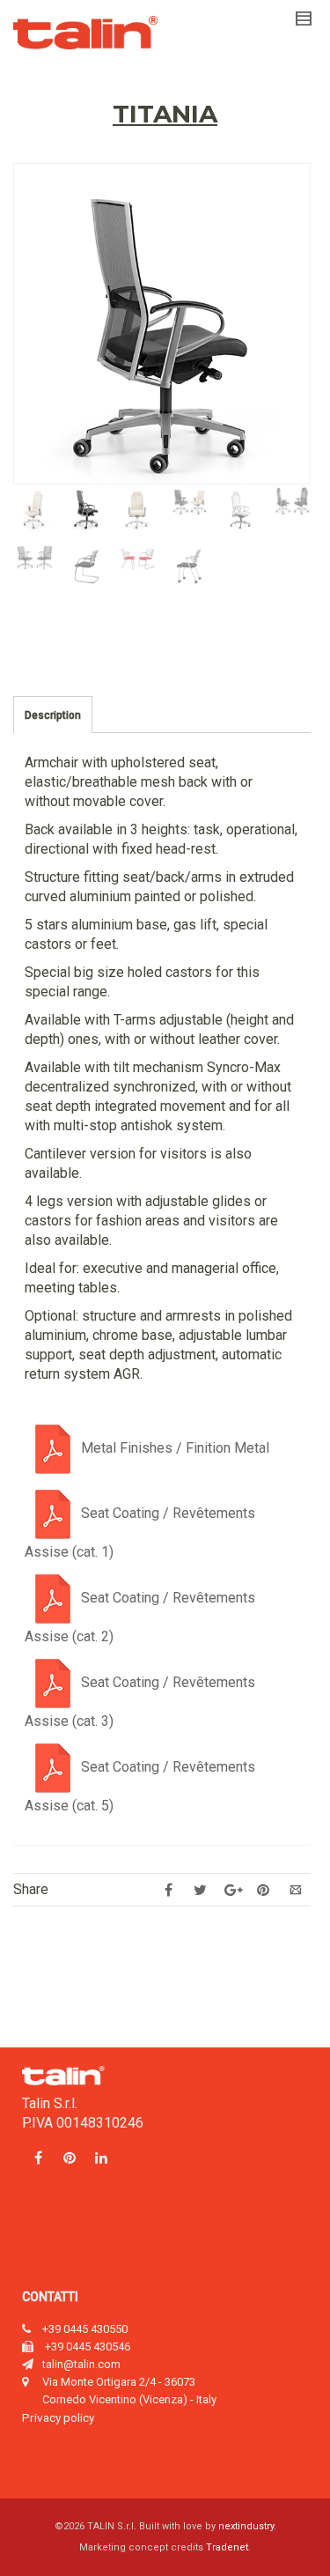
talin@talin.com (81, 2364)
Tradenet (227, 2547)
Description (53, 715)
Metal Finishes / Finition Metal (175, 1448)
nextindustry (246, 2526)
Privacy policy (58, 2417)
